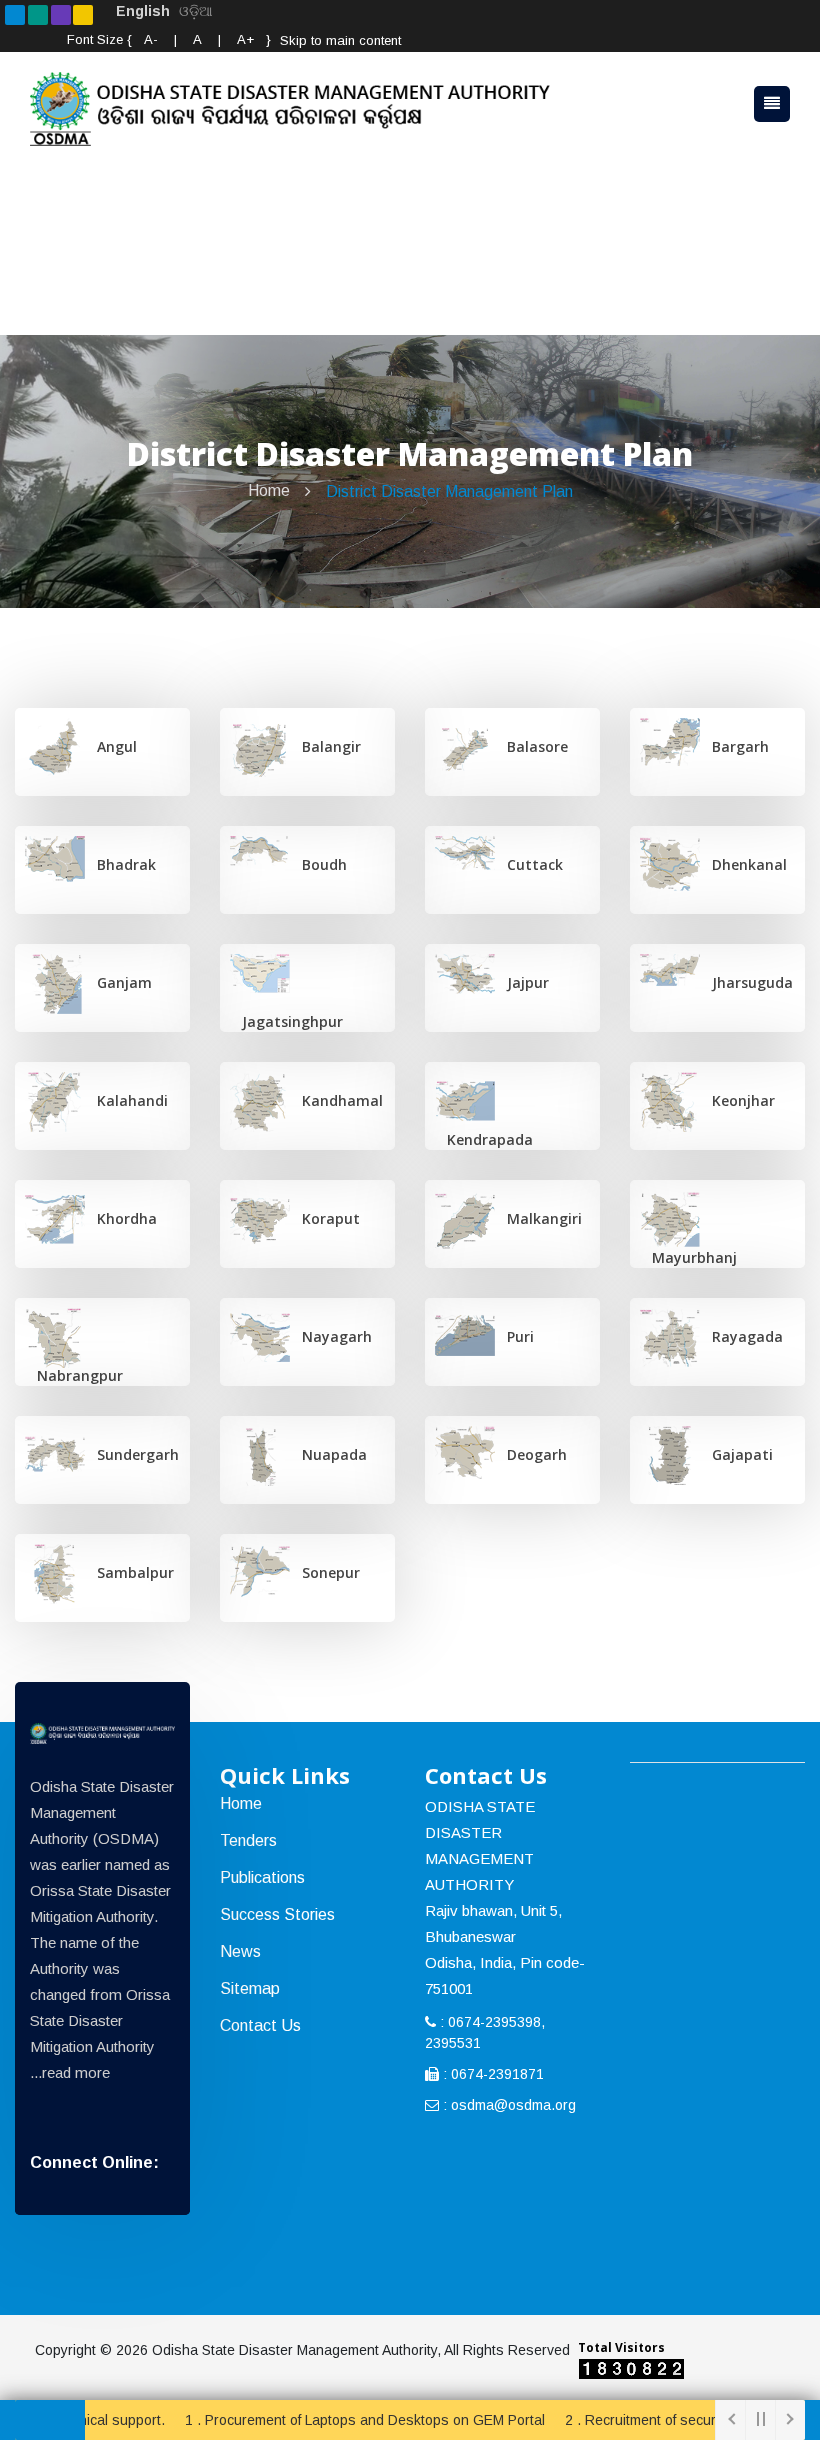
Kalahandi (126, 1100)
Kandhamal (336, 1100)
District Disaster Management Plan (449, 491)
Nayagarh (331, 1336)
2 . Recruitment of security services (635, 2420)
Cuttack (529, 864)
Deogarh (531, 1454)
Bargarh (734, 746)
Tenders (248, 1840)
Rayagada (741, 1336)
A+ (245, 39)
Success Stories (277, 1914)
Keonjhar (737, 1100)
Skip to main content (340, 40)
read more (76, 2072)
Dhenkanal (743, 864)
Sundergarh (132, 1454)
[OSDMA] (102, 1733)
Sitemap (250, 1988)
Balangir (325, 746)
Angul (111, 746)
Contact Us (260, 2025)
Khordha (121, 1218)
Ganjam (118, 982)
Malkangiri (538, 1218)
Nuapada (328, 1454)
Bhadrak (120, 864)
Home (269, 490)
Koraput (325, 1218)
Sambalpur (129, 1572)
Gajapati (736, 1454)
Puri (514, 1336)
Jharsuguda (746, 982)
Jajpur (522, 982)
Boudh (318, 864)
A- (151, 39)
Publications (262, 1877)
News (240, 1951)
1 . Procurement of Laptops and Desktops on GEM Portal (324, 2420)
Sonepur (325, 1572)
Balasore (531, 746)
